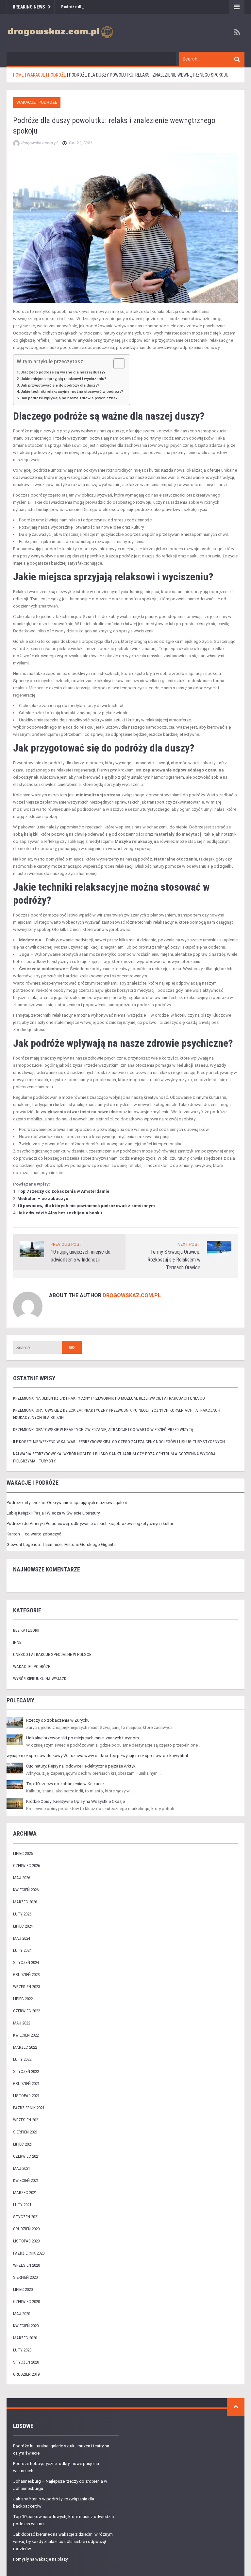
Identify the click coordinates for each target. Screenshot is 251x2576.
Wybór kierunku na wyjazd (40, 1679)
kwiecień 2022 (26, 2035)
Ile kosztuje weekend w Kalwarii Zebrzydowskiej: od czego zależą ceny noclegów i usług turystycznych (119, 1442)
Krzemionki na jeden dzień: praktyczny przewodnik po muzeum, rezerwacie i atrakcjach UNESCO (109, 1398)
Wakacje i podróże (37, 102)
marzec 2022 (25, 2047)
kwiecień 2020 (26, 2326)
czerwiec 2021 (26, 2156)
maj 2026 (22, 1878)
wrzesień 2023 (26, 1987)
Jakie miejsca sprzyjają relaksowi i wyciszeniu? (63, 379)
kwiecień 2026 (26, 1890)
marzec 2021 (25, 2193)
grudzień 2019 (26, 2374)
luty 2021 (22, 2205)
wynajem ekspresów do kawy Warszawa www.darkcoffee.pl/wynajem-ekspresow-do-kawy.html (97, 1756)
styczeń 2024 (26, 1962)
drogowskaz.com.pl (132, 1295)
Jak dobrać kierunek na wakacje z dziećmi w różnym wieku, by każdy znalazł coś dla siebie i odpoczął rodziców (63, 2541)
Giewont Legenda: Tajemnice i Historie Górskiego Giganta (61, 1544)
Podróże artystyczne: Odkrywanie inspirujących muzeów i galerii (67, 1503)
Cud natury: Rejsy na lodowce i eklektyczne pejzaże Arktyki (81, 1766)
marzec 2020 (25, 2338)
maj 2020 (22, 2314)
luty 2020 (22, 2350)
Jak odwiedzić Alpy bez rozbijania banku (60, 1213)
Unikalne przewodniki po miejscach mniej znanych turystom (83, 1738)
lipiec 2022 (23, 1999)
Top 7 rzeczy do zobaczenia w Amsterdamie (63, 1191)
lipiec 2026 (23, 1853)
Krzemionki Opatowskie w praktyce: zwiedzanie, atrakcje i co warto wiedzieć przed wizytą (103, 1430)
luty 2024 (22, 1950)
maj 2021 (22, 2168)
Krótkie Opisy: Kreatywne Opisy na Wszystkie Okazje (75, 1801)
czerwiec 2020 (26, 2302)
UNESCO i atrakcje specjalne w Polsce (52, 1654)
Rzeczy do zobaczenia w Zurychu (58, 1720)
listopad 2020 (26, 2241)
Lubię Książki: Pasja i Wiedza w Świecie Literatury (53, 1513)
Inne (17, 1642)
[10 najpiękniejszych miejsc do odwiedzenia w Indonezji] (32, 1249)
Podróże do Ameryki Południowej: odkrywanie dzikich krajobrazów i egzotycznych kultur (90, 1524)
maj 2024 (22, 1938)
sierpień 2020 (25, 2277)
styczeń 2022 (26, 2071)
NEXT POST (189, 1244)
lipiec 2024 (23, 1926)
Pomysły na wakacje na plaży (40, 2559)
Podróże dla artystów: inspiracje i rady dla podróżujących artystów (123, 7)
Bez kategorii (26, 1630)
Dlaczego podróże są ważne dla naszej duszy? (63, 372)
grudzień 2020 (26, 2229)
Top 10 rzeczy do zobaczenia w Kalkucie (65, 1784)
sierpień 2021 (25, 2132)
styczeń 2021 (26, 2217)
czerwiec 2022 (26, 2011)
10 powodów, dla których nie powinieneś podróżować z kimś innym (86, 1206)
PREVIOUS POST (67, 1244)
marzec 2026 (25, 1902)
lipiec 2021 (23, 2144)
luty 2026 (22, 1914)
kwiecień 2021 (26, 2180)
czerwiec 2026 (26, 1866)
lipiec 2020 (23, 2289)
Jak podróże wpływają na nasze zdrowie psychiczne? (69, 398)
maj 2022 (22, 2023)
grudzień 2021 (26, 2084)
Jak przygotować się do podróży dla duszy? (60, 385)
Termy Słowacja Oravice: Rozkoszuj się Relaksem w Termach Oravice (174, 1260)
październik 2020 (29, 2253)
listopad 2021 (26, 2096)
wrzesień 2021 (26, 2120)
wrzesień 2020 (26, 2265)
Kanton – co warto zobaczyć (34, 1534)
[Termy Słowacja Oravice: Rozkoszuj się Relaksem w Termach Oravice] (219, 1249)
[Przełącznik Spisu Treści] (116, 364)
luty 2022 (22, 2059)
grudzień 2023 (26, 1975)
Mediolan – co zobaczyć (43, 1198)
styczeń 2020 (26, 2362)
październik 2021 (29, 2108)
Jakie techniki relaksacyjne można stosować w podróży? (72, 391)
